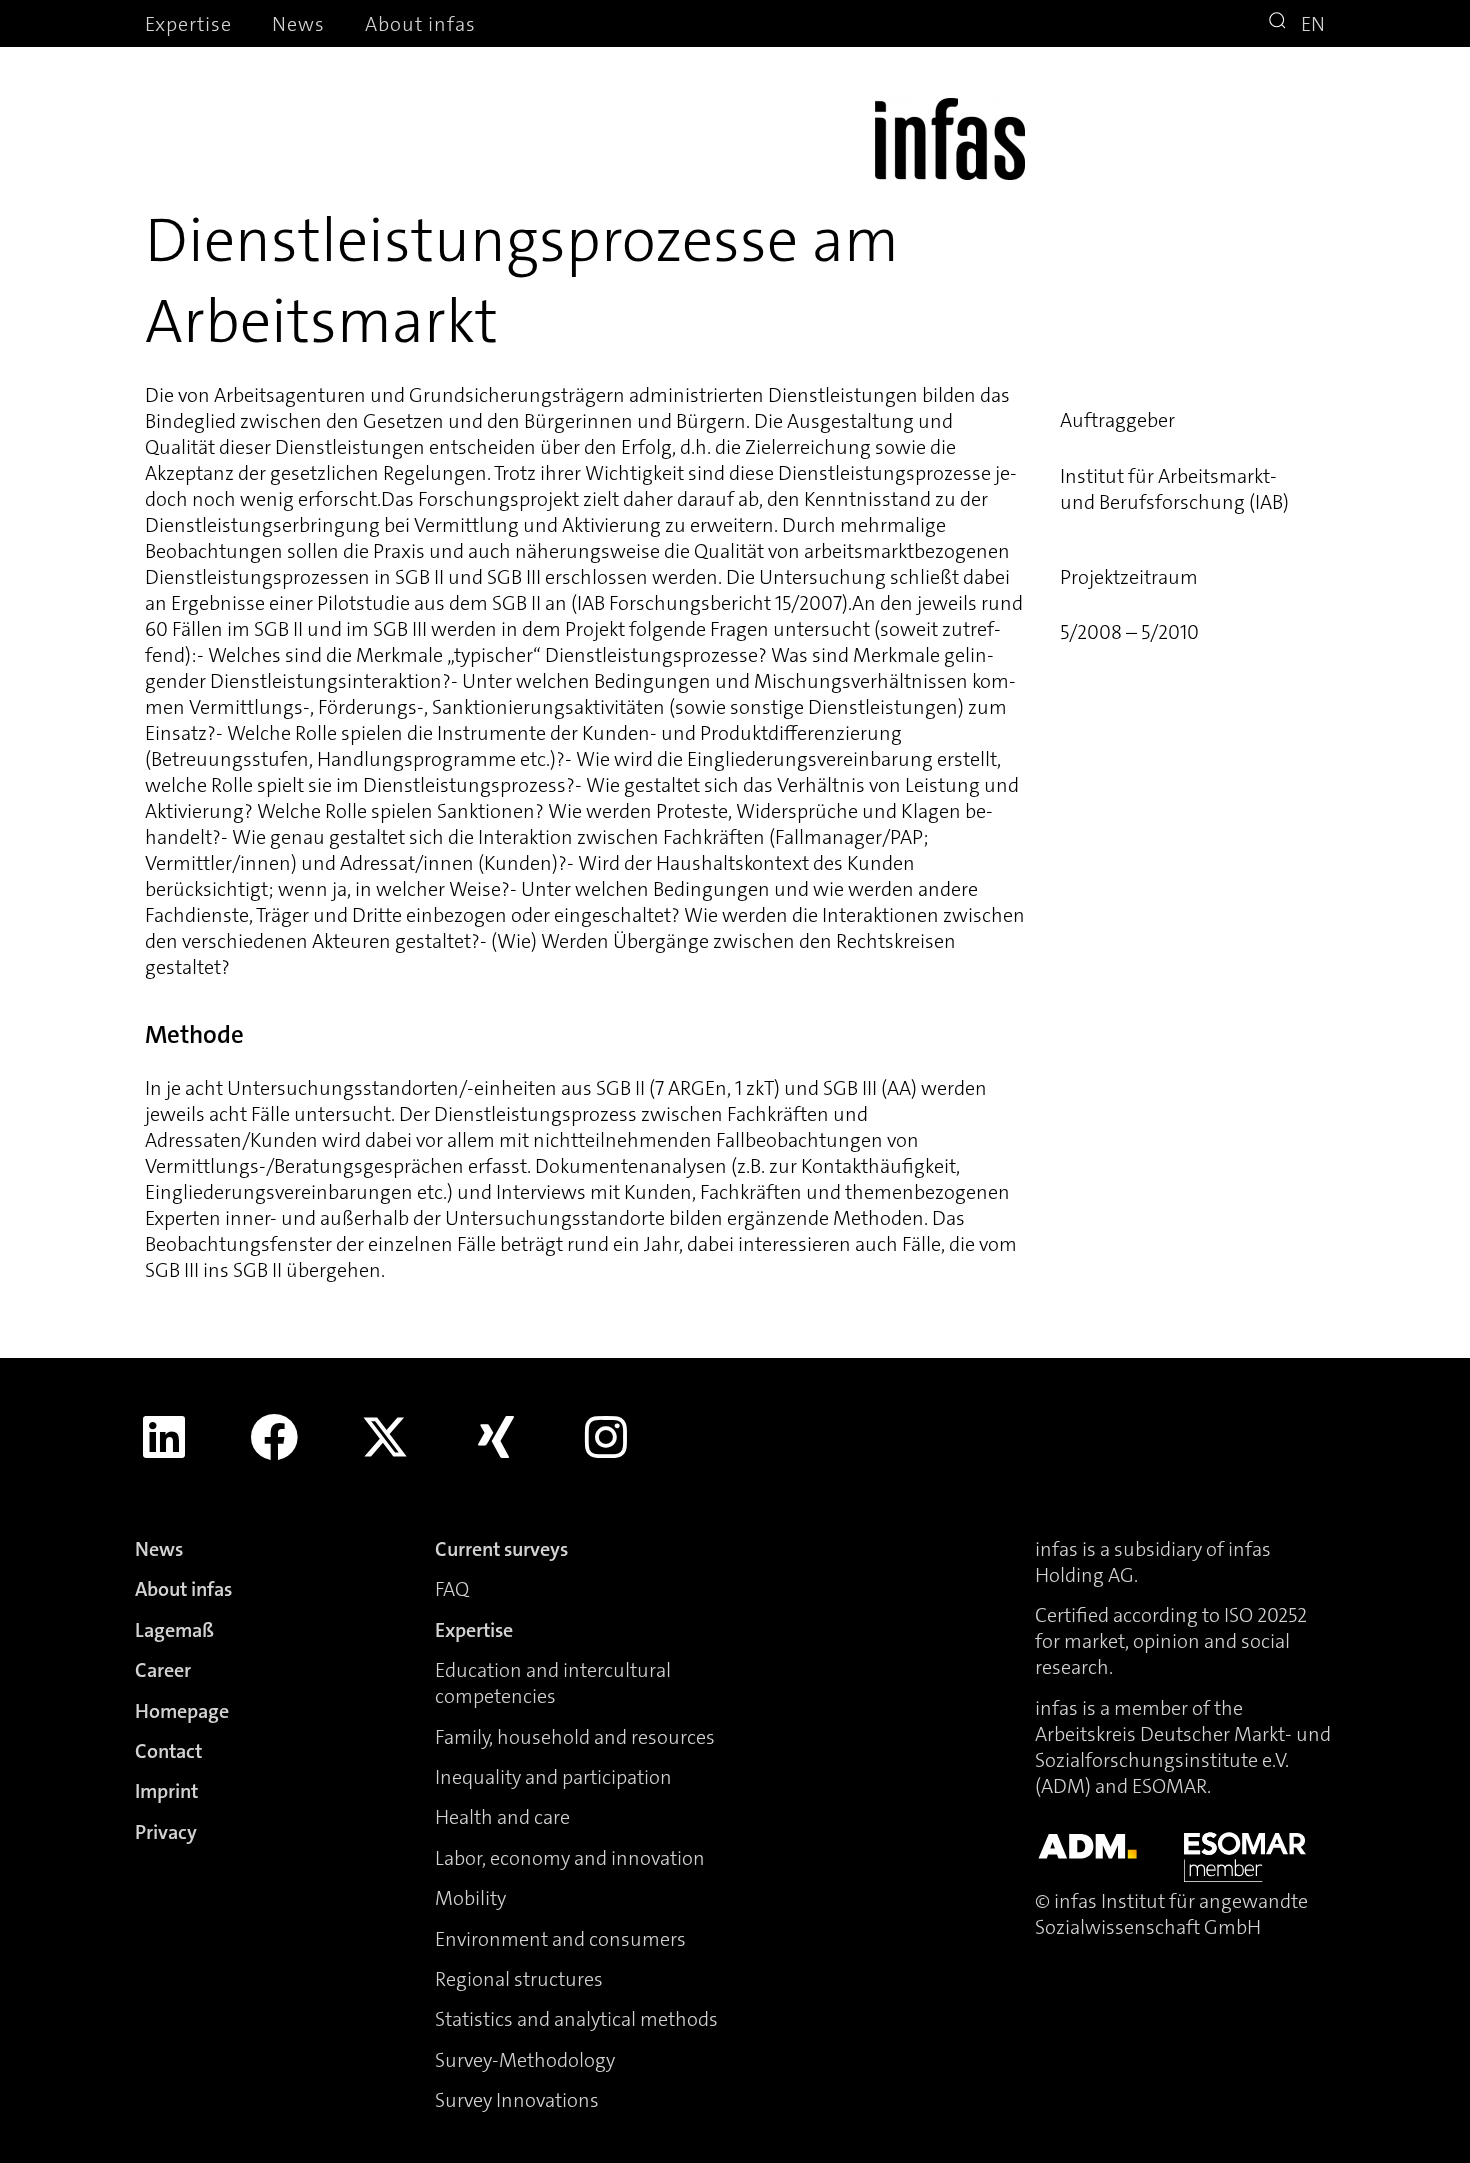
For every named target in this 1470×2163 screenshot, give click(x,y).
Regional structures (519, 1979)
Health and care (502, 1817)
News (298, 24)
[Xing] (496, 1437)
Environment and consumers (560, 1939)
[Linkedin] (164, 1437)
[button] (1280, 23)
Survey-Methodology (525, 2060)
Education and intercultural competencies (553, 1683)
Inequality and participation (553, 1777)
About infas (420, 24)
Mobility (470, 1898)
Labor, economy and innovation (570, 1858)
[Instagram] (606, 1437)
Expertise (188, 24)
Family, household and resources (575, 1737)
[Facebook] (275, 1437)
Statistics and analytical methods (576, 2019)
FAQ (452, 1589)
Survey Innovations (517, 2100)
